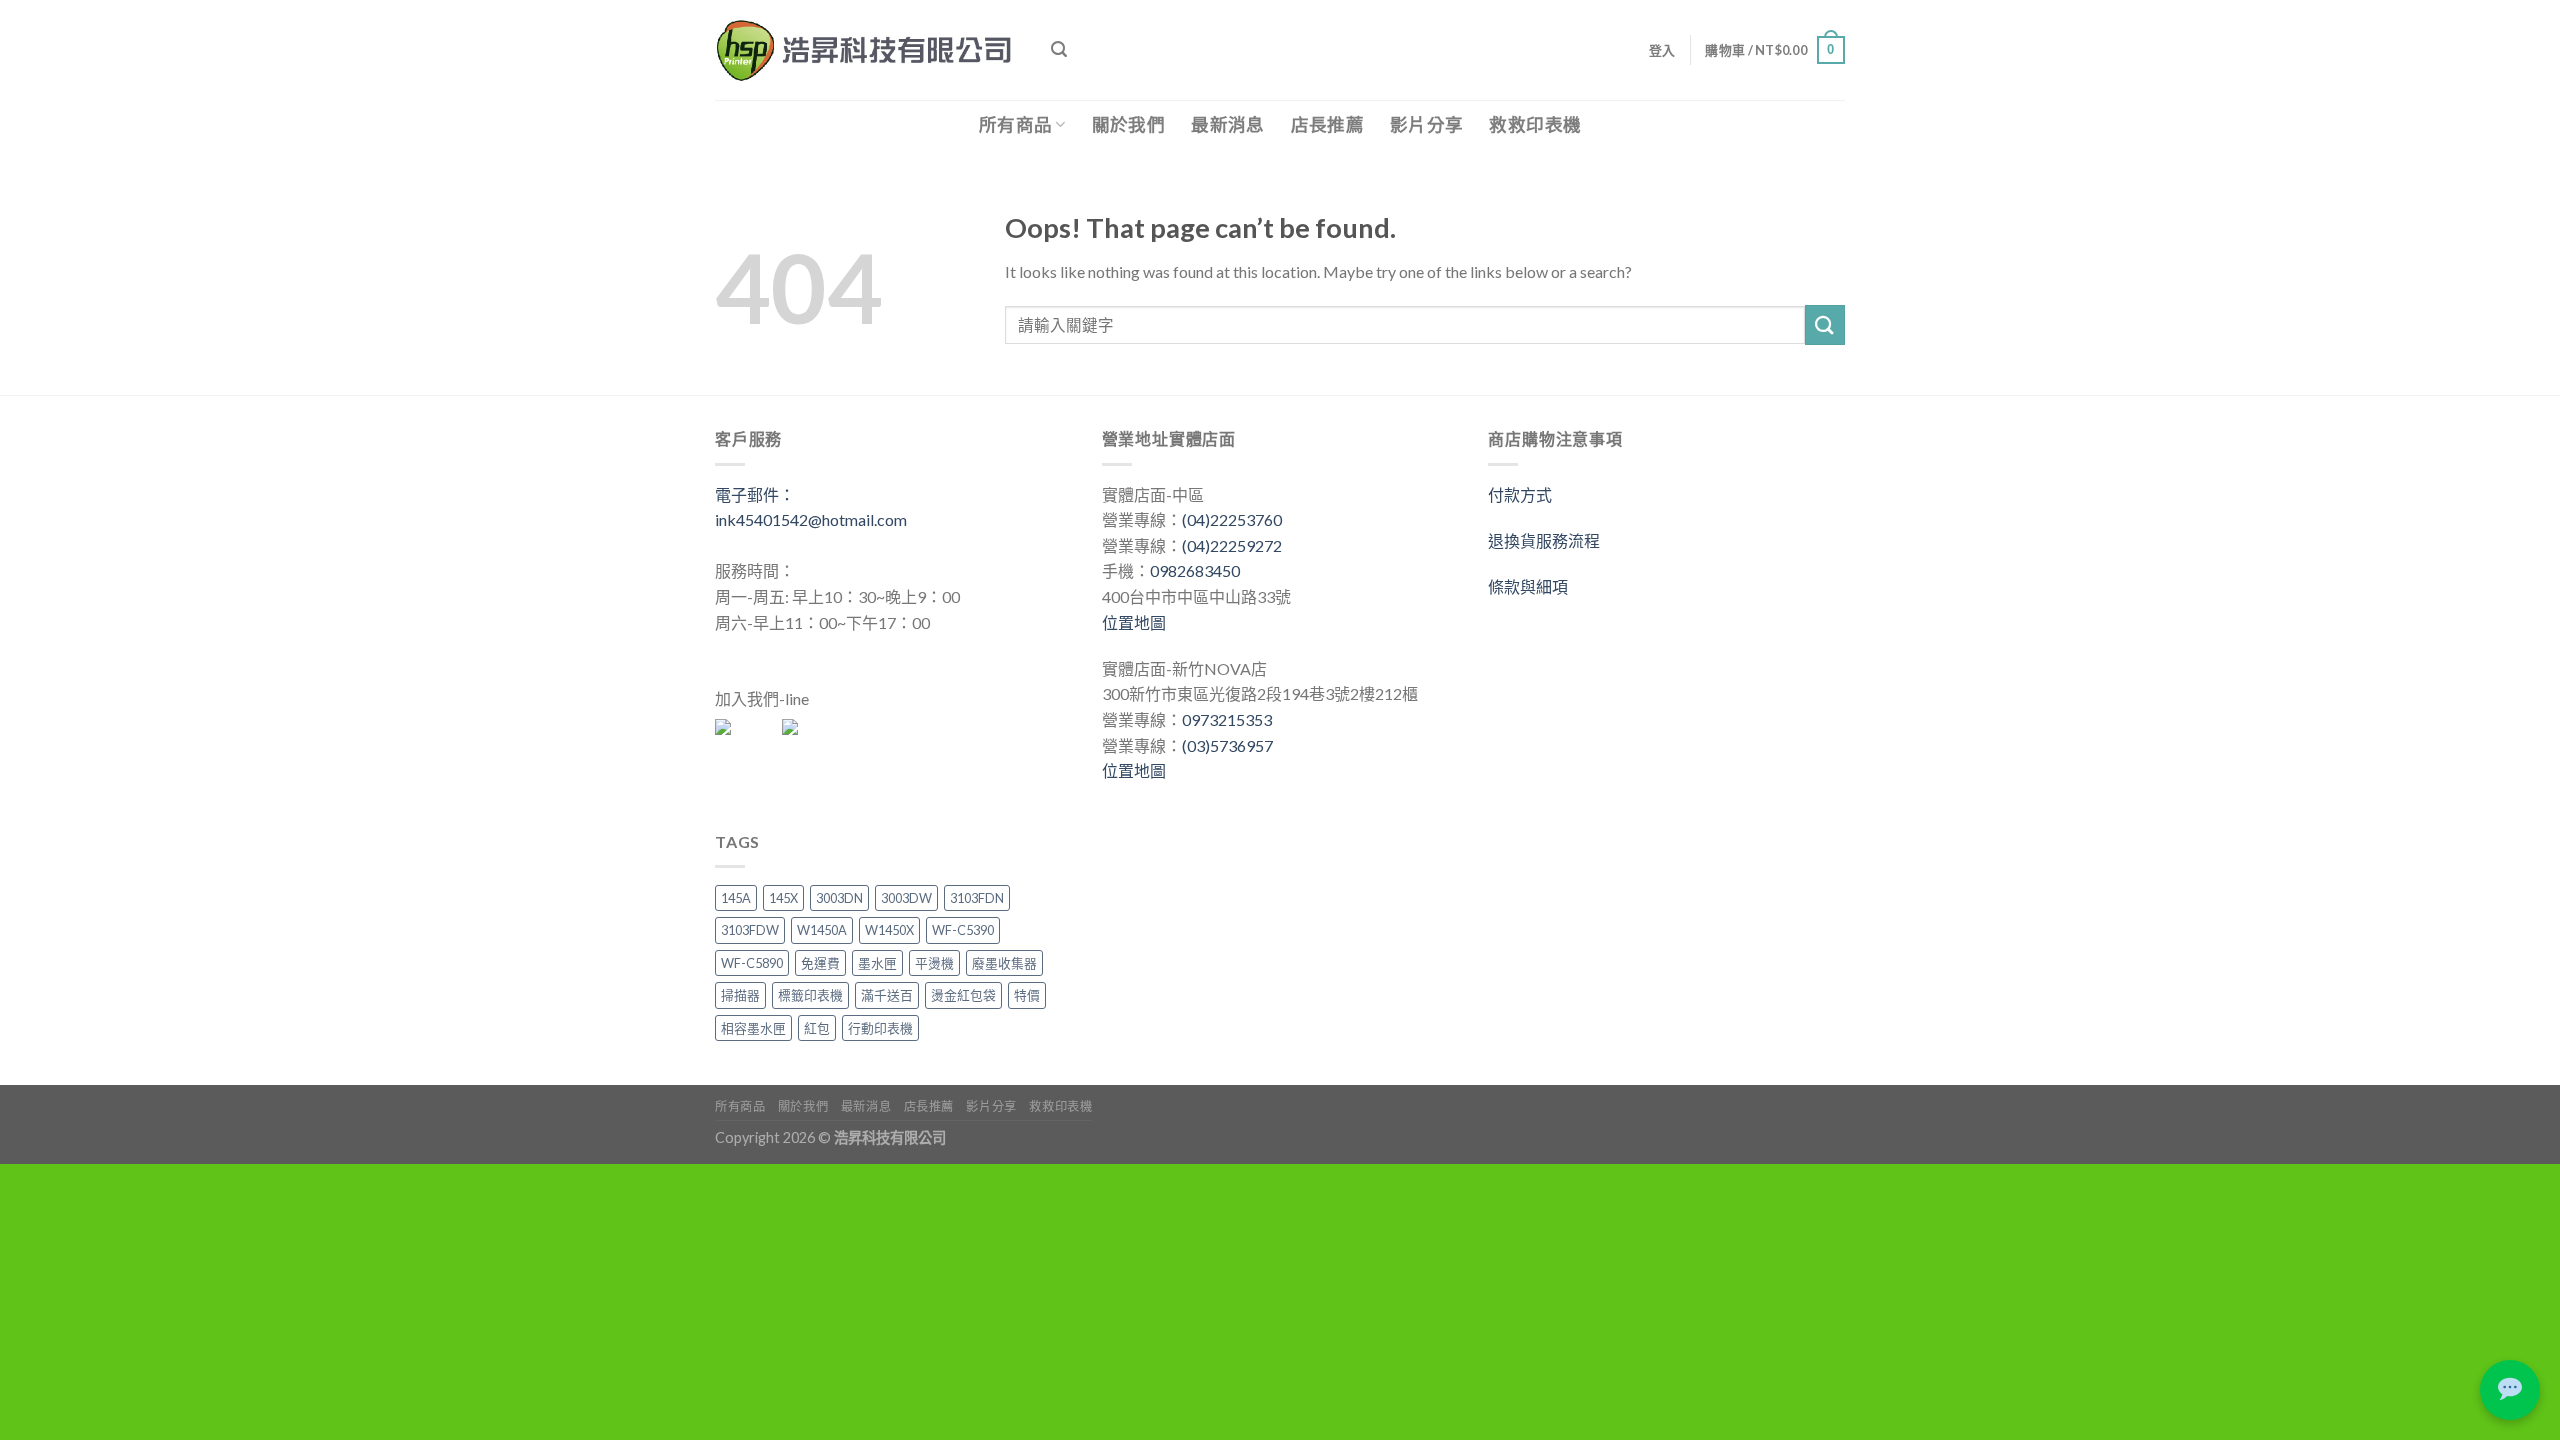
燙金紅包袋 (963, 995)
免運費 (820, 963)
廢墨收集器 (1004, 963)
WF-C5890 (752, 963)
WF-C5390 (963, 930)
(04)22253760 (1232, 519)
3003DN (839, 898)
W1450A (822, 930)
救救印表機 (1535, 124)
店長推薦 (1327, 124)
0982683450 (1195, 570)
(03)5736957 (1227, 745)
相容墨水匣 (753, 1028)
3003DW (906, 898)
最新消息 (1227, 124)
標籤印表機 (810, 995)
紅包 (817, 1028)
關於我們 (1128, 124)
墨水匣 (877, 963)
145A (736, 898)
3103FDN (977, 898)
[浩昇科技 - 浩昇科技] (868, 50)
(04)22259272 (1232, 545)
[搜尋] (1059, 49)
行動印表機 (880, 1028)
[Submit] (1825, 324)
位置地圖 (1134, 622)
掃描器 (740, 995)
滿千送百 (887, 995)
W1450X (889, 930)
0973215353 (1227, 719)
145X (783, 898)
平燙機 (934, 963)
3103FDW (750, 930)
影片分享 (1426, 124)
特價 (1027, 995)
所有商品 (1015, 124)
